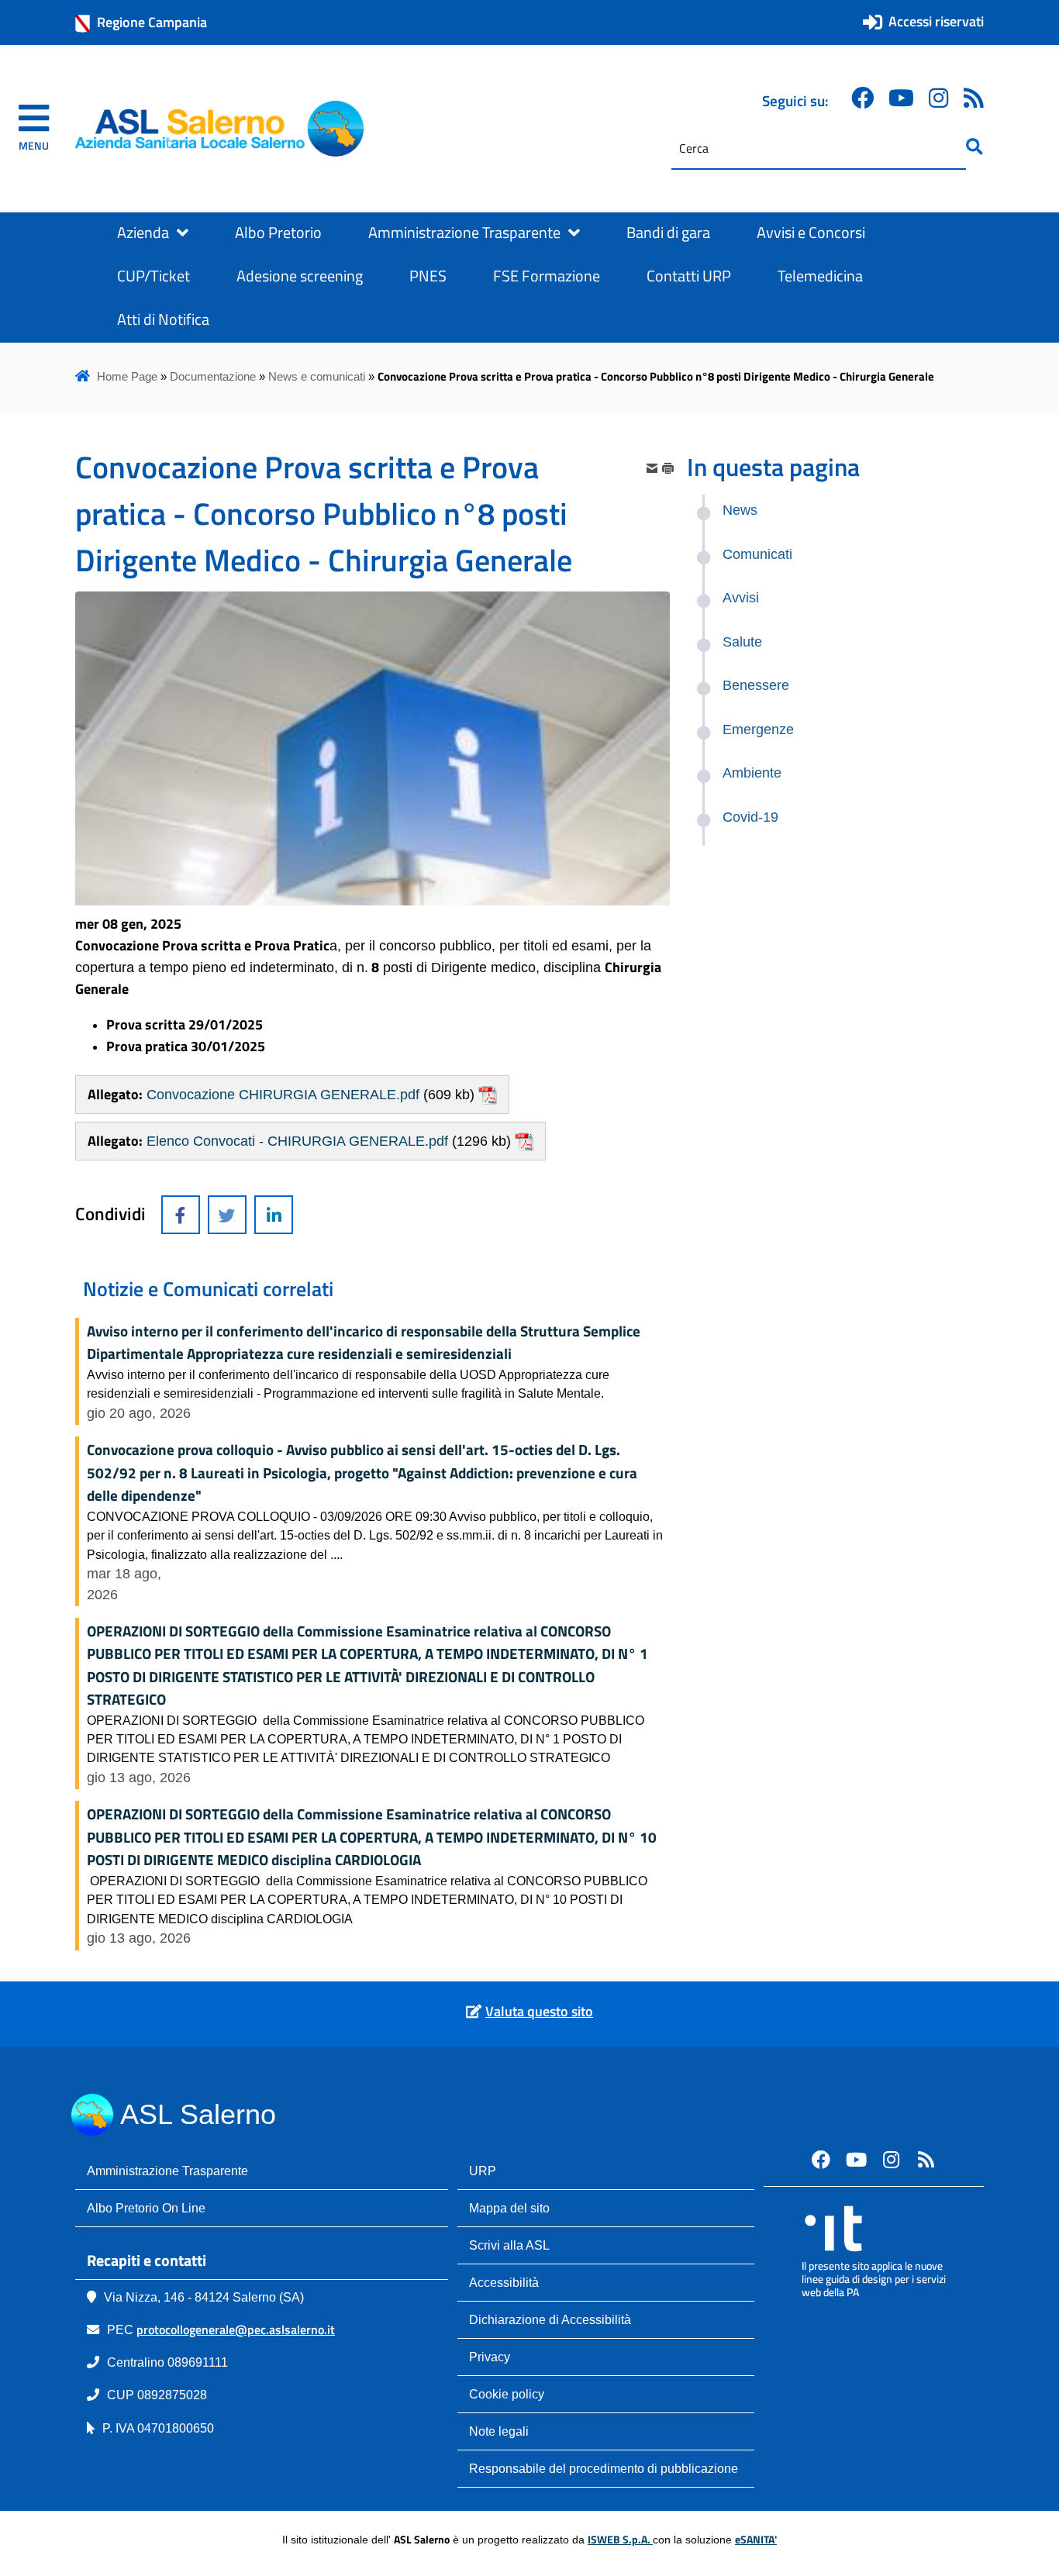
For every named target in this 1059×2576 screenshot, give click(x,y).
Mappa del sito (509, 2208)
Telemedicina (820, 276)
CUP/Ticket (154, 276)
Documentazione (213, 376)
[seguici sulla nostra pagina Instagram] (939, 98)
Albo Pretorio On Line (146, 2208)
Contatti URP (689, 276)
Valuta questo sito (539, 2011)
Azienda (143, 233)
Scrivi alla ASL (509, 2245)
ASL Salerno (198, 2114)
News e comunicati (317, 376)
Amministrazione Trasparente (464, 233)
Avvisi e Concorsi (811, 233)
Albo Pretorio (278, 233)
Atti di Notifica (163, 319)
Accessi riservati (936, 21)
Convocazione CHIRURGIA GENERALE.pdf (283, 1095)
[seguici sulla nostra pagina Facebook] (862, 98)
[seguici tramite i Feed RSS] (926, 2159)
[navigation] (34, 129)
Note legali (499, 2431)
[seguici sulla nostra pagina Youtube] (901, 98)
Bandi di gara (668, 233)
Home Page (127, 376)
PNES (428, 276)
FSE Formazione (547, 276)
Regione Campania (152, 22)
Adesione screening (300, 276)
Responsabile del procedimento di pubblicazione (604, 2468)
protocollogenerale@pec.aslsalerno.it (236, 2329)
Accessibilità (504, 2282)
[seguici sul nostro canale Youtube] (856, 2159)
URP (483, 2171)
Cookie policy (507, 2394)
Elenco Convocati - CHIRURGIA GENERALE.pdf (297, 1141)
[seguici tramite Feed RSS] (974, 98)
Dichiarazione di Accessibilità (550, 2319)
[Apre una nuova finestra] (181, 1215)
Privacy (490, 2357)
